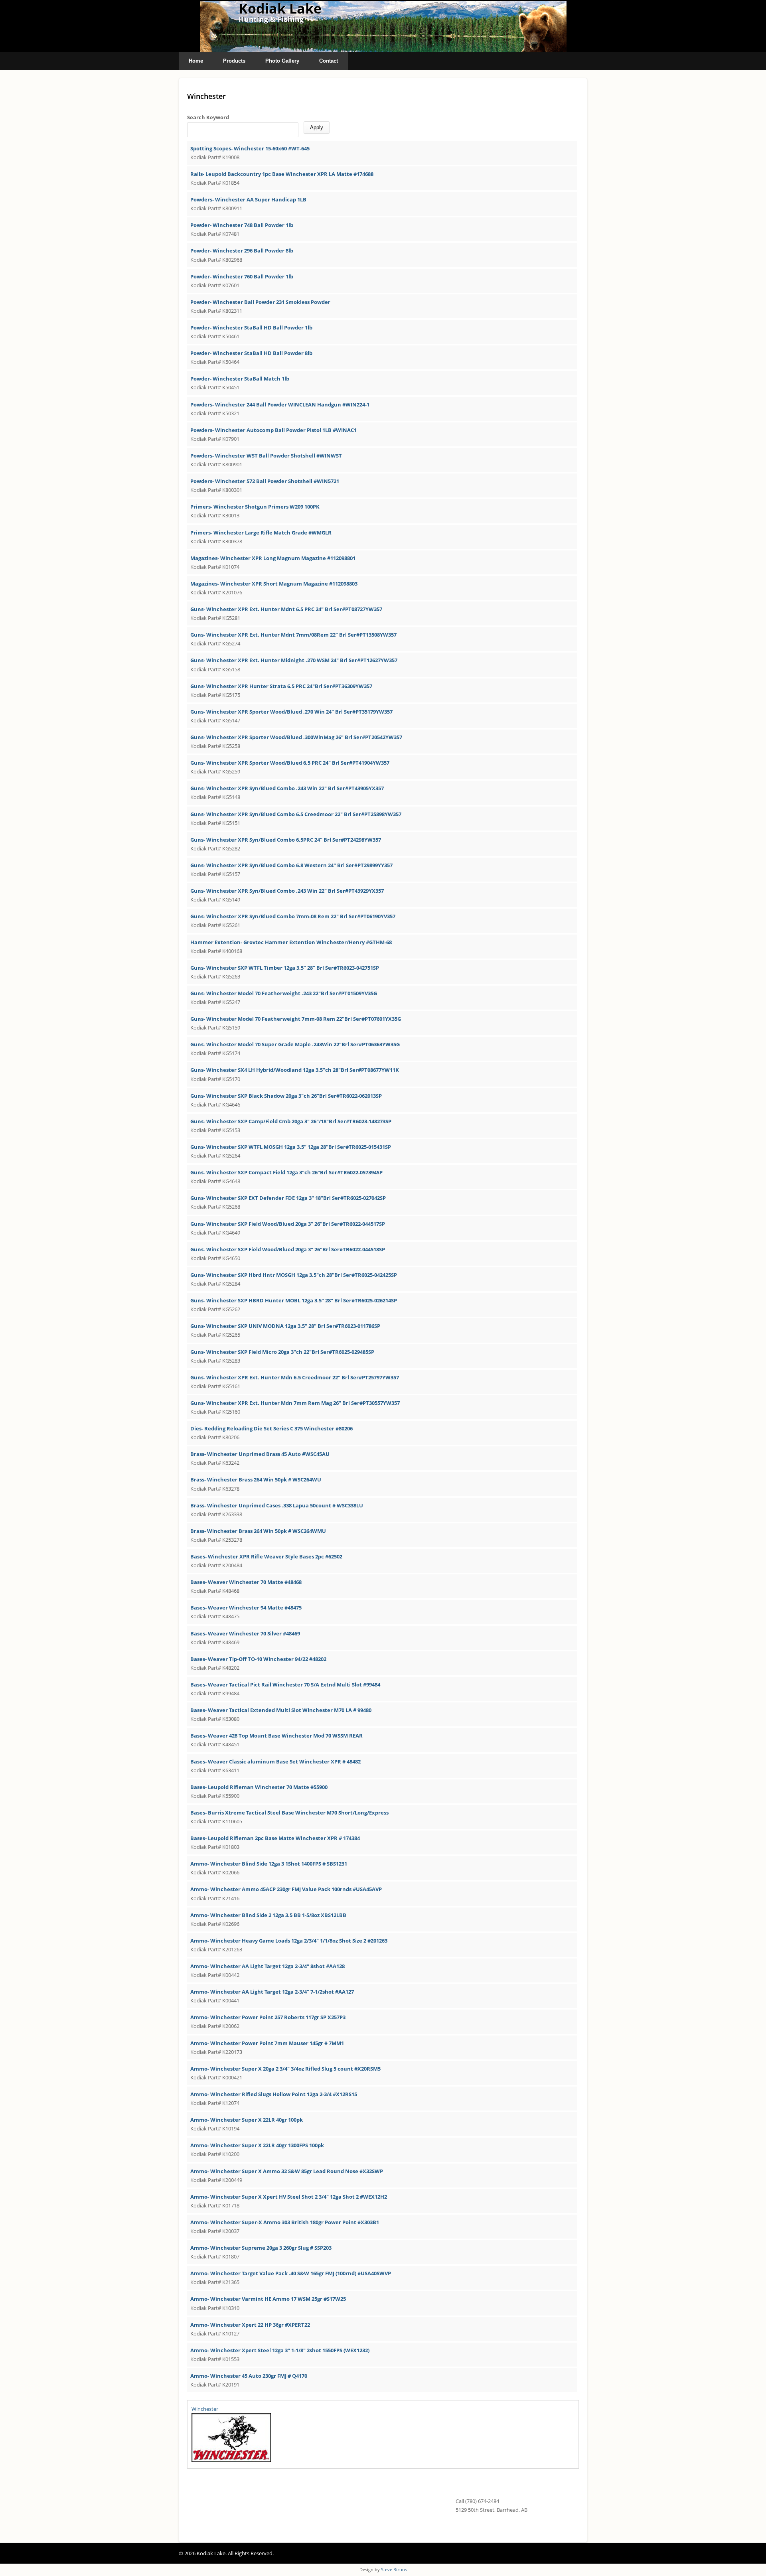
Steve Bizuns (394, 2569)
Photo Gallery (282, 61)
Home (196, 61)
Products (234, 61)
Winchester (205, 2409)
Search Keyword (208, 117)
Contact (329, 61)
